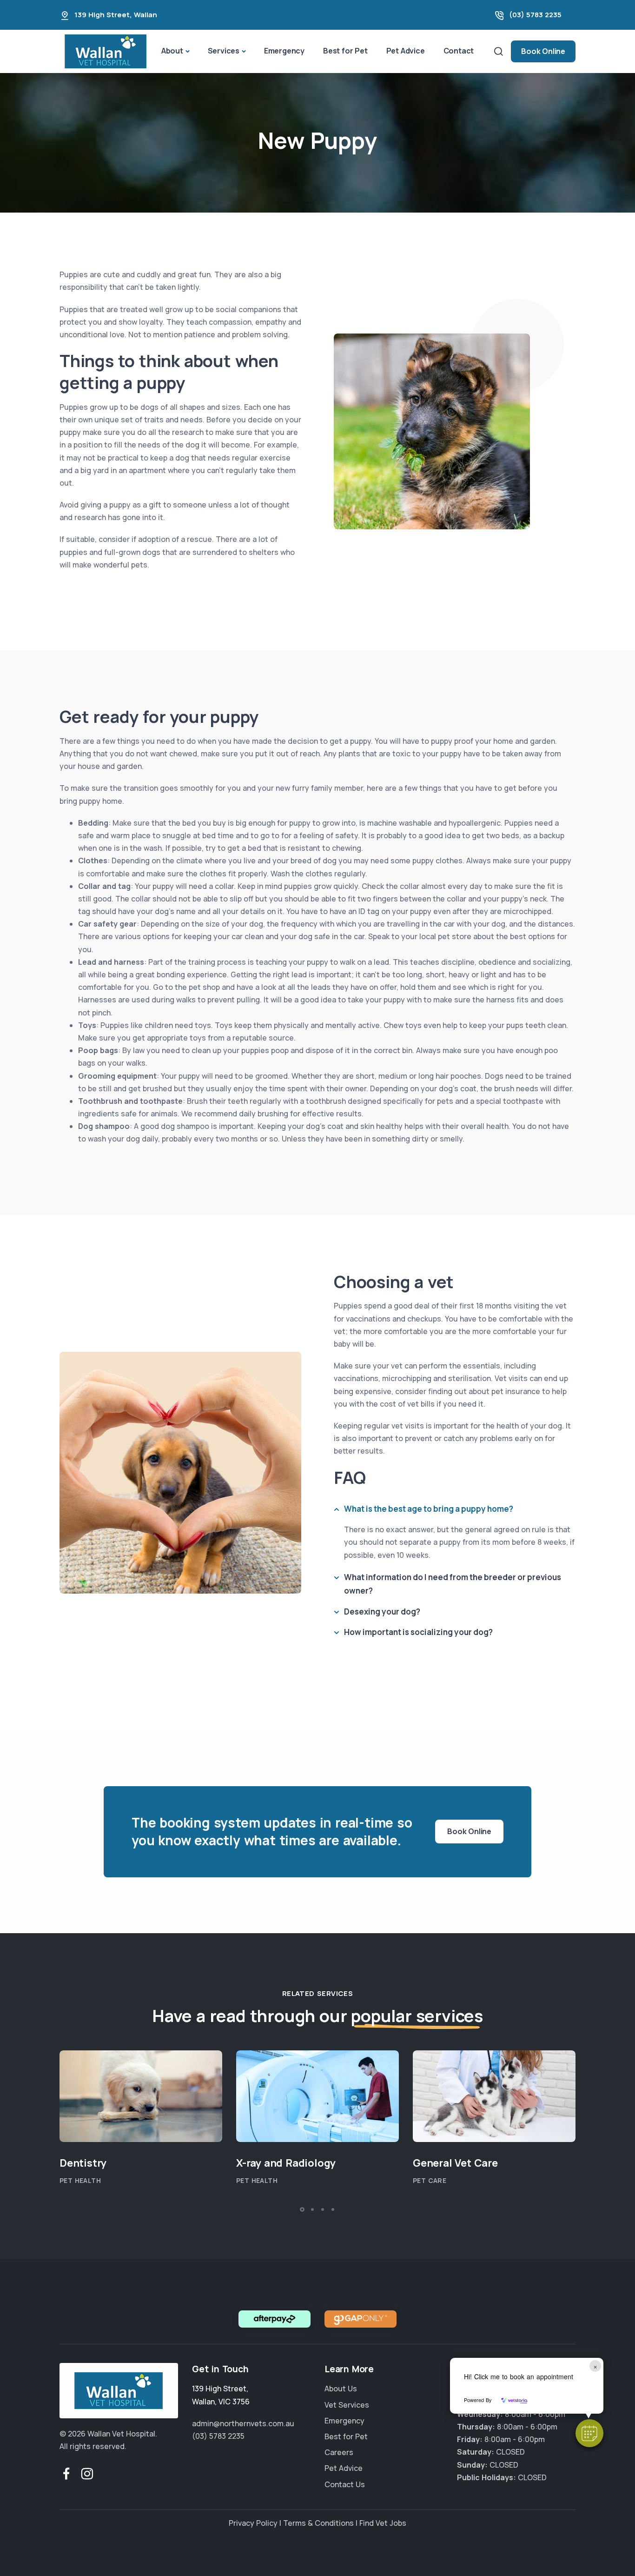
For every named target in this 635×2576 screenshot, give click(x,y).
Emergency (284, 51)
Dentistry (83, 2163)
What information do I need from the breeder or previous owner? (453, 1584)
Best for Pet (345, 51)
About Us (341, 2389)
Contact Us (345, 2484)
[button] (589, 2433)
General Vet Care (455, 2163)
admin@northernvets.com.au (243, 2423)
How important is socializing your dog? (418, 1632)
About (172, 51)
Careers (339, 2453)
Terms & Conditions (318, 2523)
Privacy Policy (253, 2523)
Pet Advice (406, 51)
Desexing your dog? (382, 1612)
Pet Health (80, 2180)
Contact (459, 51)
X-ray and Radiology (286, 2163)
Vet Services (347, 2405)
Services (224, 51)
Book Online (543, 51)
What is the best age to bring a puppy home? (429, 1509)
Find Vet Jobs (383, 2523)
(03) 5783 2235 (535, 15)
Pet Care (430, 2180)
